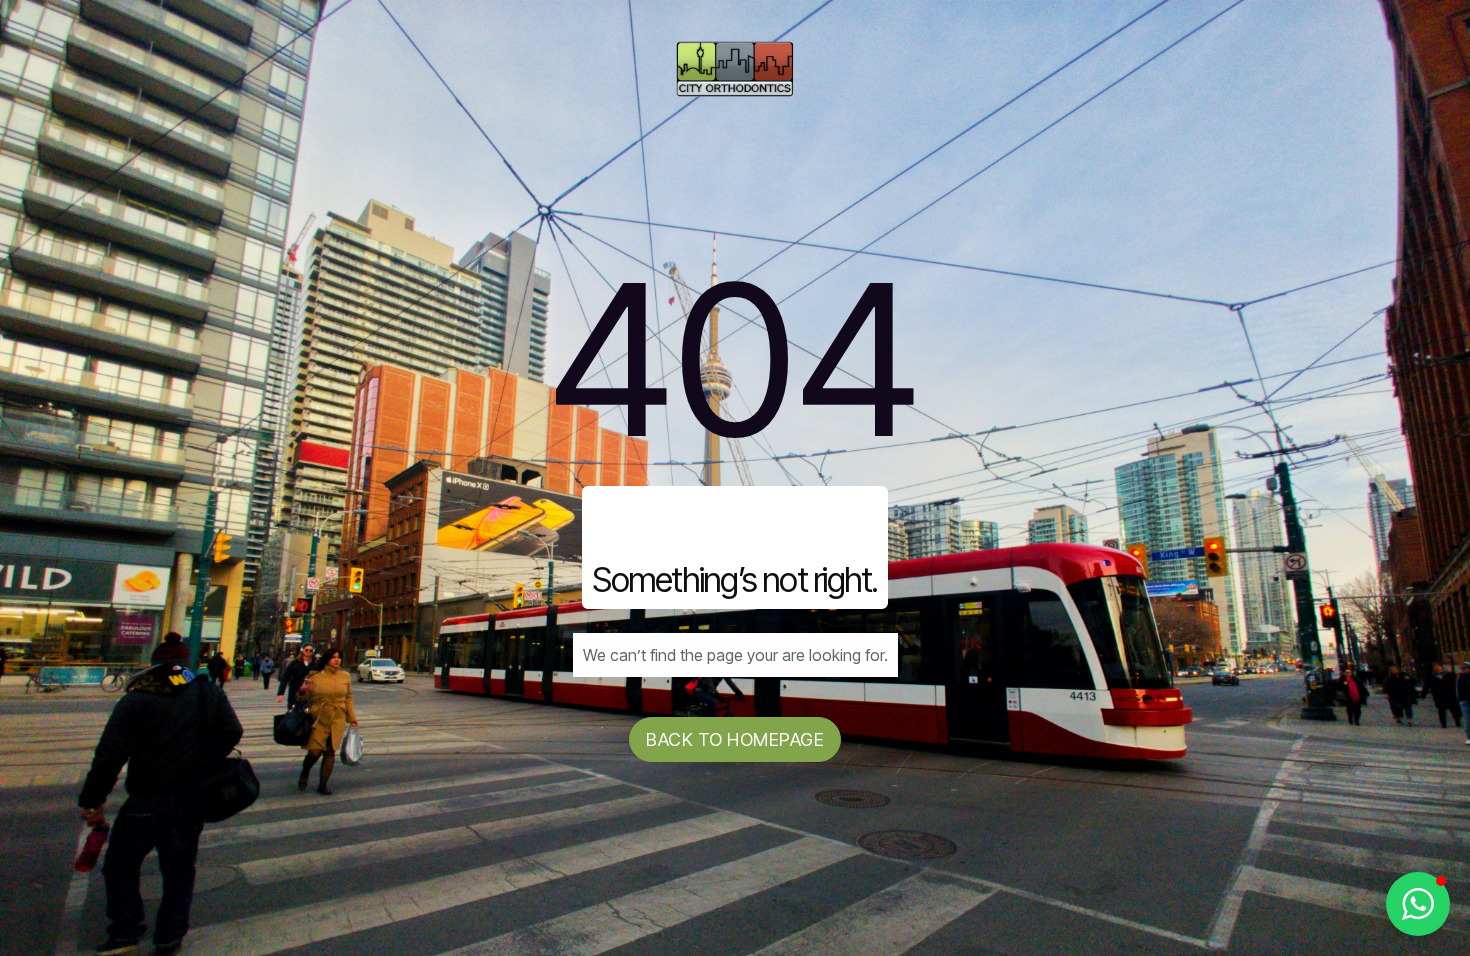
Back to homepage (735, 739)
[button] (1418, 904)
